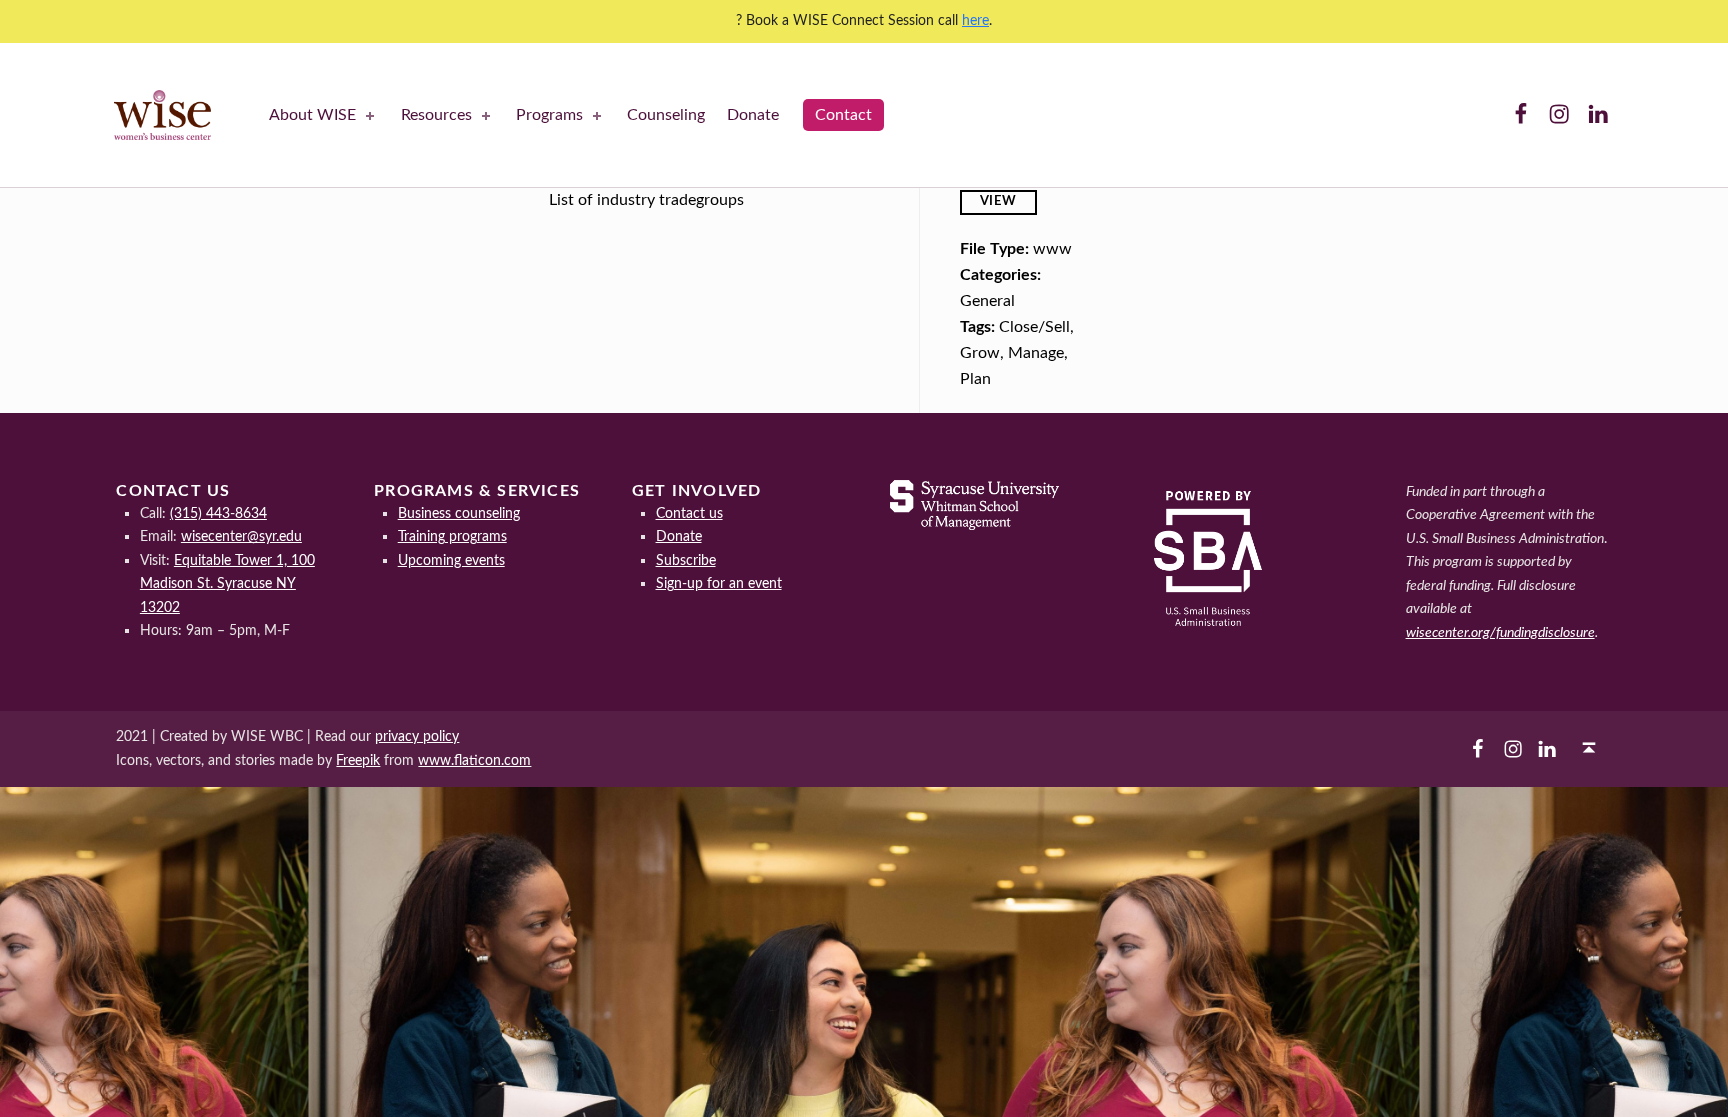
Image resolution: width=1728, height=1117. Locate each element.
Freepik (358, 760)
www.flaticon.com (474, 760)
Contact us (689, 513)
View (998, 201)
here (975, 21)
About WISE (312, 115)
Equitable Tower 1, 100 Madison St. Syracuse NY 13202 (227, 584)
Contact (843, 115)
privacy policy (417, 736)
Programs (549, 115)
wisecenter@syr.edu (241, 536)
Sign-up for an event (719, 583)
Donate (753, 115)
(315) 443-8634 (218, 513)
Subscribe (686, 560)
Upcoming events (451, 560)
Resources (436, 115)
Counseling (666, 115)
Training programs (452, 536)
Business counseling (459, 513)
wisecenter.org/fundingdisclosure (1500, 632)
